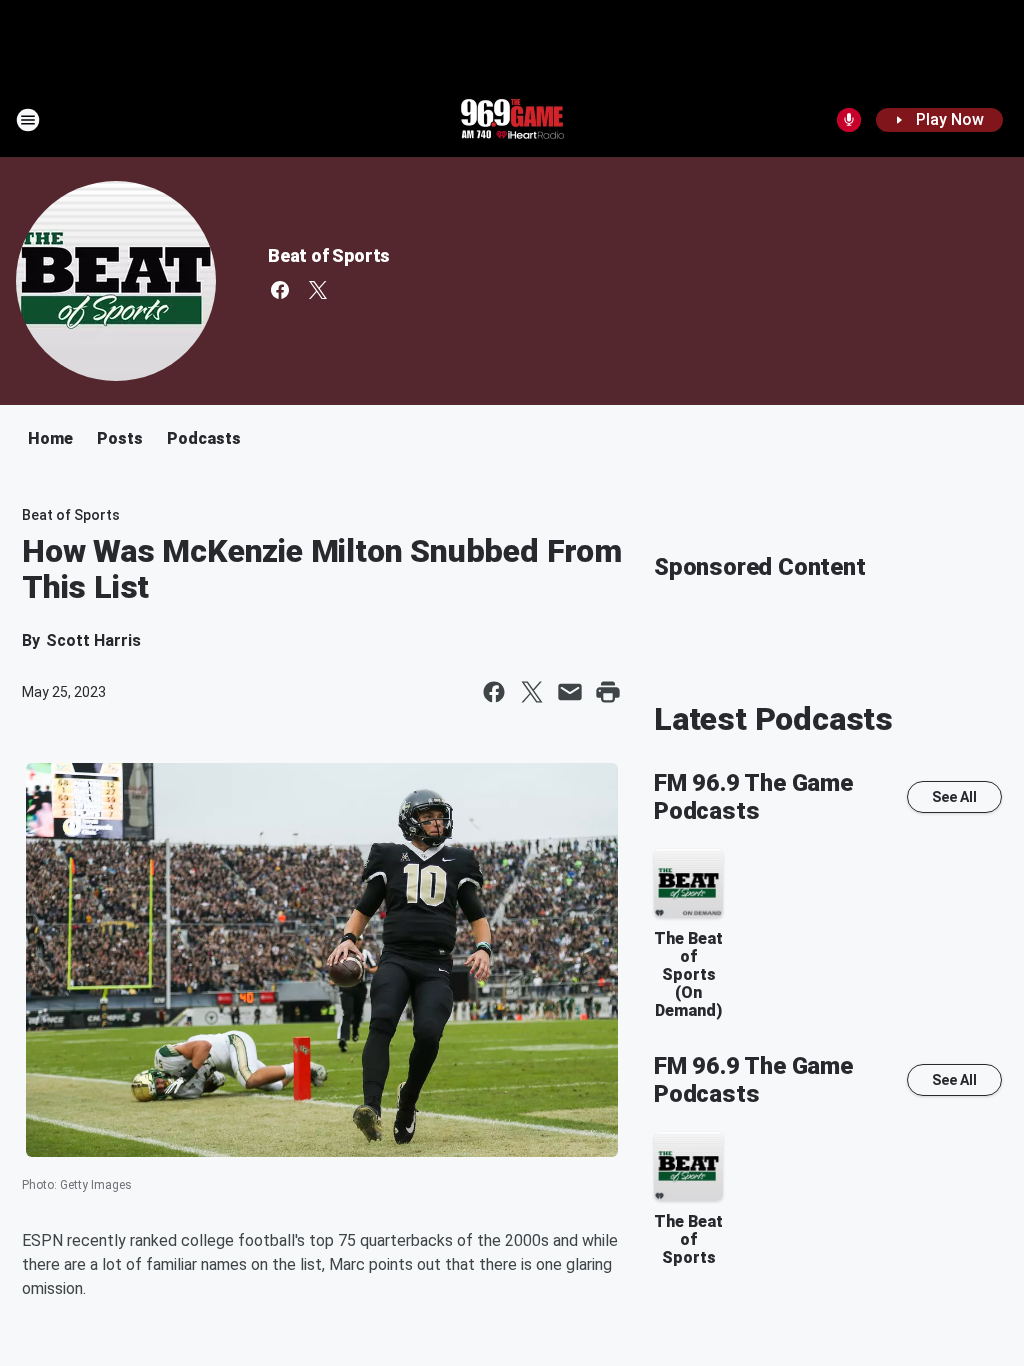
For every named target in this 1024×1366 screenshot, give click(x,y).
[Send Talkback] (849, 120)
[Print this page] (608, 692)
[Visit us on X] (318, 290)
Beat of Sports (329, 255)
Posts (120, 438)
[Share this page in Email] (570, 692)
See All (954, 797)
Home (50, 438)
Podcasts (204, 438)
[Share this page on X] (532, 692)
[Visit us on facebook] (280, 290)
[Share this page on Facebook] (494, 692)
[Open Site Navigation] (28, 120)
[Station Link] (512, 120)
